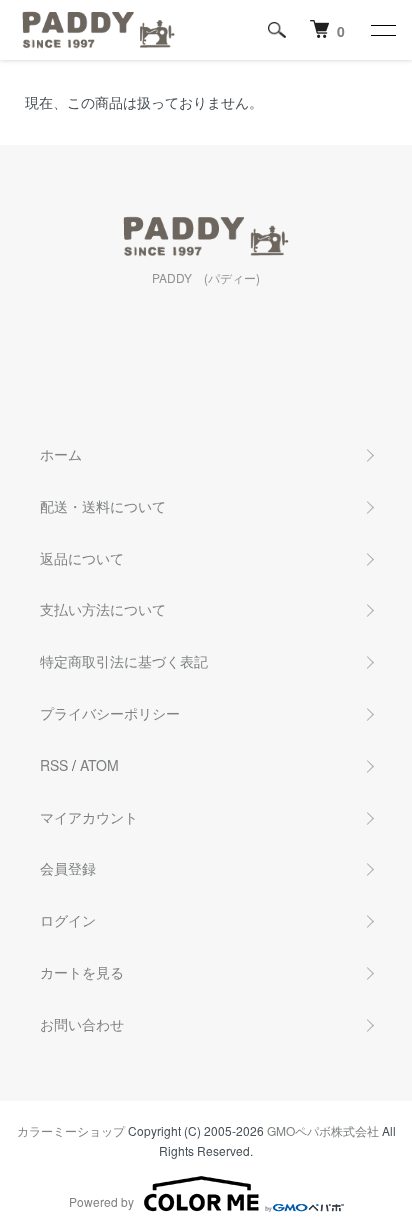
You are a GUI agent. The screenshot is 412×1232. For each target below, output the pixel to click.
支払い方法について (103, 609)
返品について (82, 558)
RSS (54, 765)
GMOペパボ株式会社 (323, 1130)
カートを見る (82, 972)
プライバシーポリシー (110, 713)
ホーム (61, 454)
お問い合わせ (82, 1024)
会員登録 (68, 868)
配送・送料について (103, 506)
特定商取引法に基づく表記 (124, 661)
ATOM (99, 765)
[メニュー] (382, 30)
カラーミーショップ (71, 1130)
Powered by (101, 1201)
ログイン (68, 920)
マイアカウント (89, 817)
